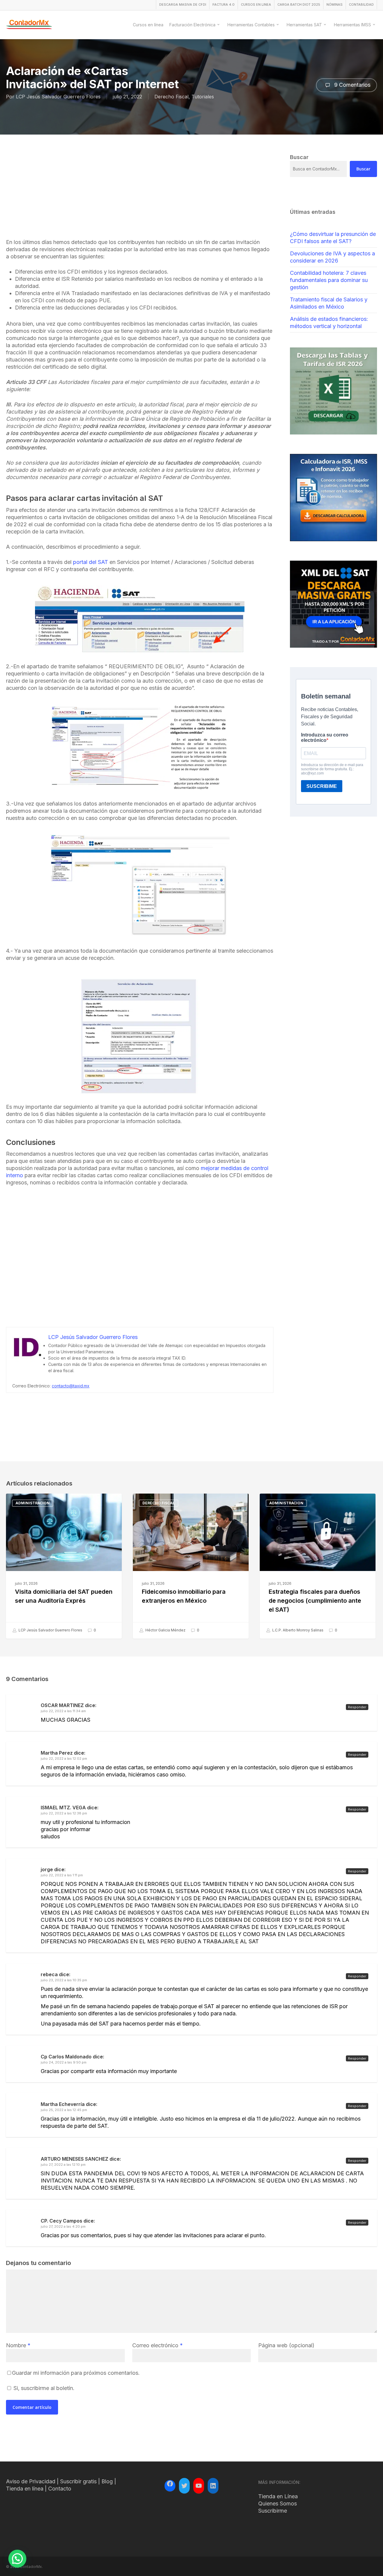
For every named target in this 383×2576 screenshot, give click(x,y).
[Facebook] (170, 2485)
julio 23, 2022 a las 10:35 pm (64, 1980)
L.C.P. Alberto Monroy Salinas (297, 1630)
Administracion (33, 1503)
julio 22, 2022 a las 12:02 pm (64, 1758)
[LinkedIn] (213, 2486)
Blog (107, 2481)
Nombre (18, 2345)
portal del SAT (91, 562)
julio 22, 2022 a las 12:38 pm (64, 1813)
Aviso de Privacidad (31, 2481)
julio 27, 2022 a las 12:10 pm (63, 2165)
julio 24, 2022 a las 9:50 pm (64, 2062)
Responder (357, 1707)
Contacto (60, 2489)
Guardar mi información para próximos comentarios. (76, 2373)
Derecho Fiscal (171, 97)
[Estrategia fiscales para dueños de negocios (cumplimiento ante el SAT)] (318, 1566)
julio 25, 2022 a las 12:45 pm (64, 2110)
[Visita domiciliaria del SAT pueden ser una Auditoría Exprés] (64, 1566)
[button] (17, 2559)
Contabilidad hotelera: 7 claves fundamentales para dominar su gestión (329, 280)
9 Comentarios (352, 85)
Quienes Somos (278, 2503)
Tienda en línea (25, 2489)
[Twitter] (184, 2486)
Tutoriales (203, 97)
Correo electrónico (158, 2345)
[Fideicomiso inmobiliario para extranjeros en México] (191, 1566)
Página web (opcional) (286, 2345)
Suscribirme (273, 2511)
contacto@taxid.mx (71, 1386)
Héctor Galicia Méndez (165, 1630)
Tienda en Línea (278, 2496)
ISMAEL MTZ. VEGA (63, 1808)
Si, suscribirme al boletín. (43, 2388)
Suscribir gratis (78, 2481)
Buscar (363, 169)
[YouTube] (199, 2486)
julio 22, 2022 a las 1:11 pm (62, 1875)
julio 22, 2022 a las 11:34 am (63, 1711)
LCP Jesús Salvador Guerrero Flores (58, 97)
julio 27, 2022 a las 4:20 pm (63, 2226)
